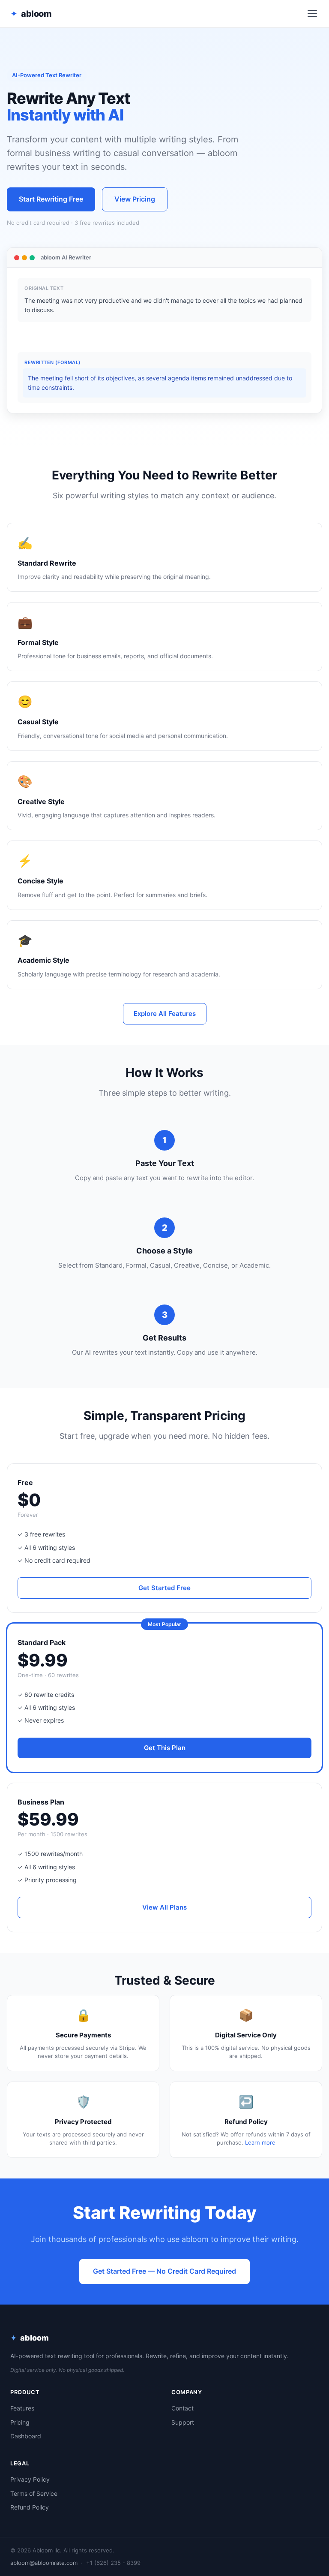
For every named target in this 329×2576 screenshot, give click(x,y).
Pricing (20, 2422)
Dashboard (26, 2436)
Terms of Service (34, 2493)
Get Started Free (164, 1588)
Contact (182, 2408)
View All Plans (164, 1907)
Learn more (260, 2142)
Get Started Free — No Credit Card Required (164, 2271)
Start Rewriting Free (51, 199)
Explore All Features (165, 1014)
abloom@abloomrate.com (44, 2563)
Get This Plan (165, 1748)
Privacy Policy (30, 2479)
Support (183, 2422)
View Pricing (135, 199)
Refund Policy (30, 2507)
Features (22, 2408)
